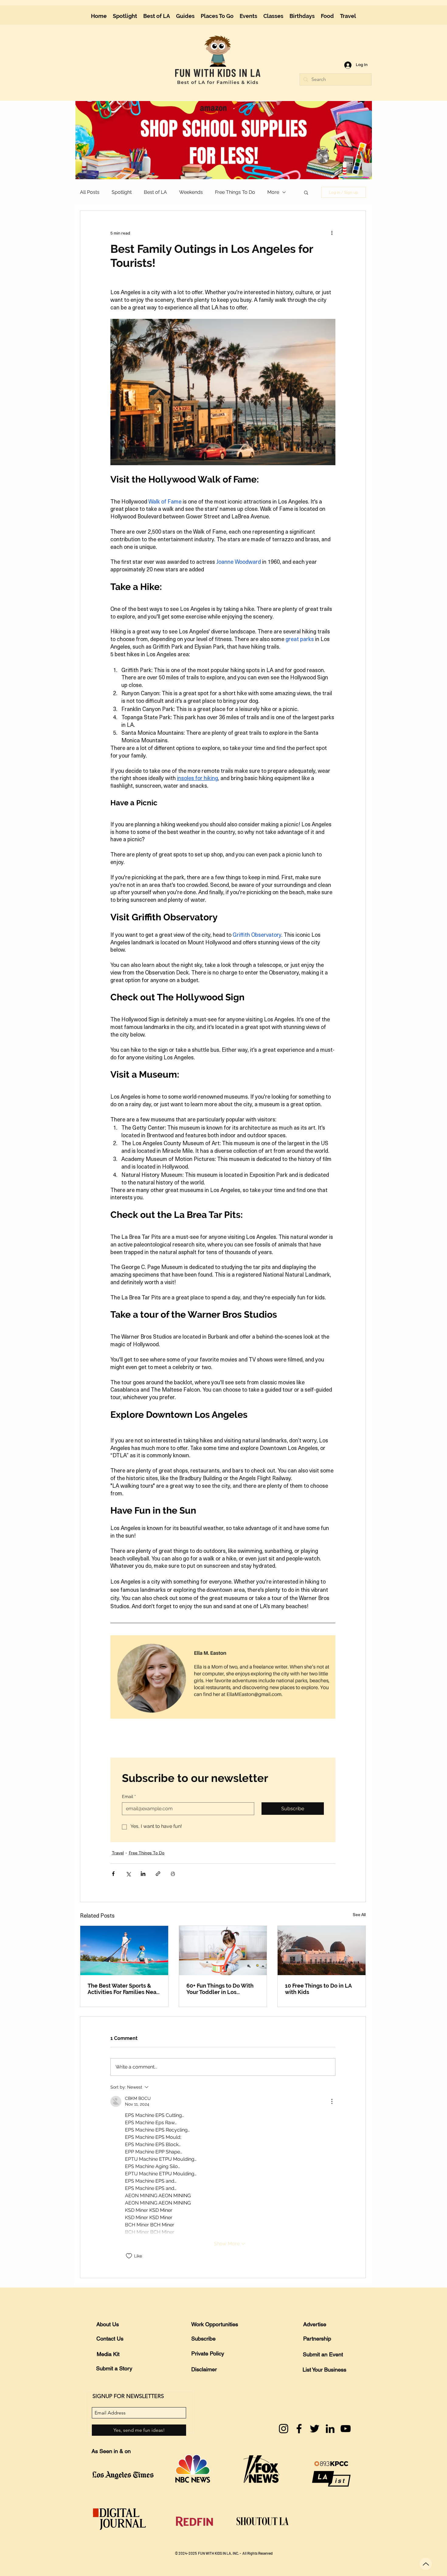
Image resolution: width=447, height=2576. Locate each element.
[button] (363, 10)
